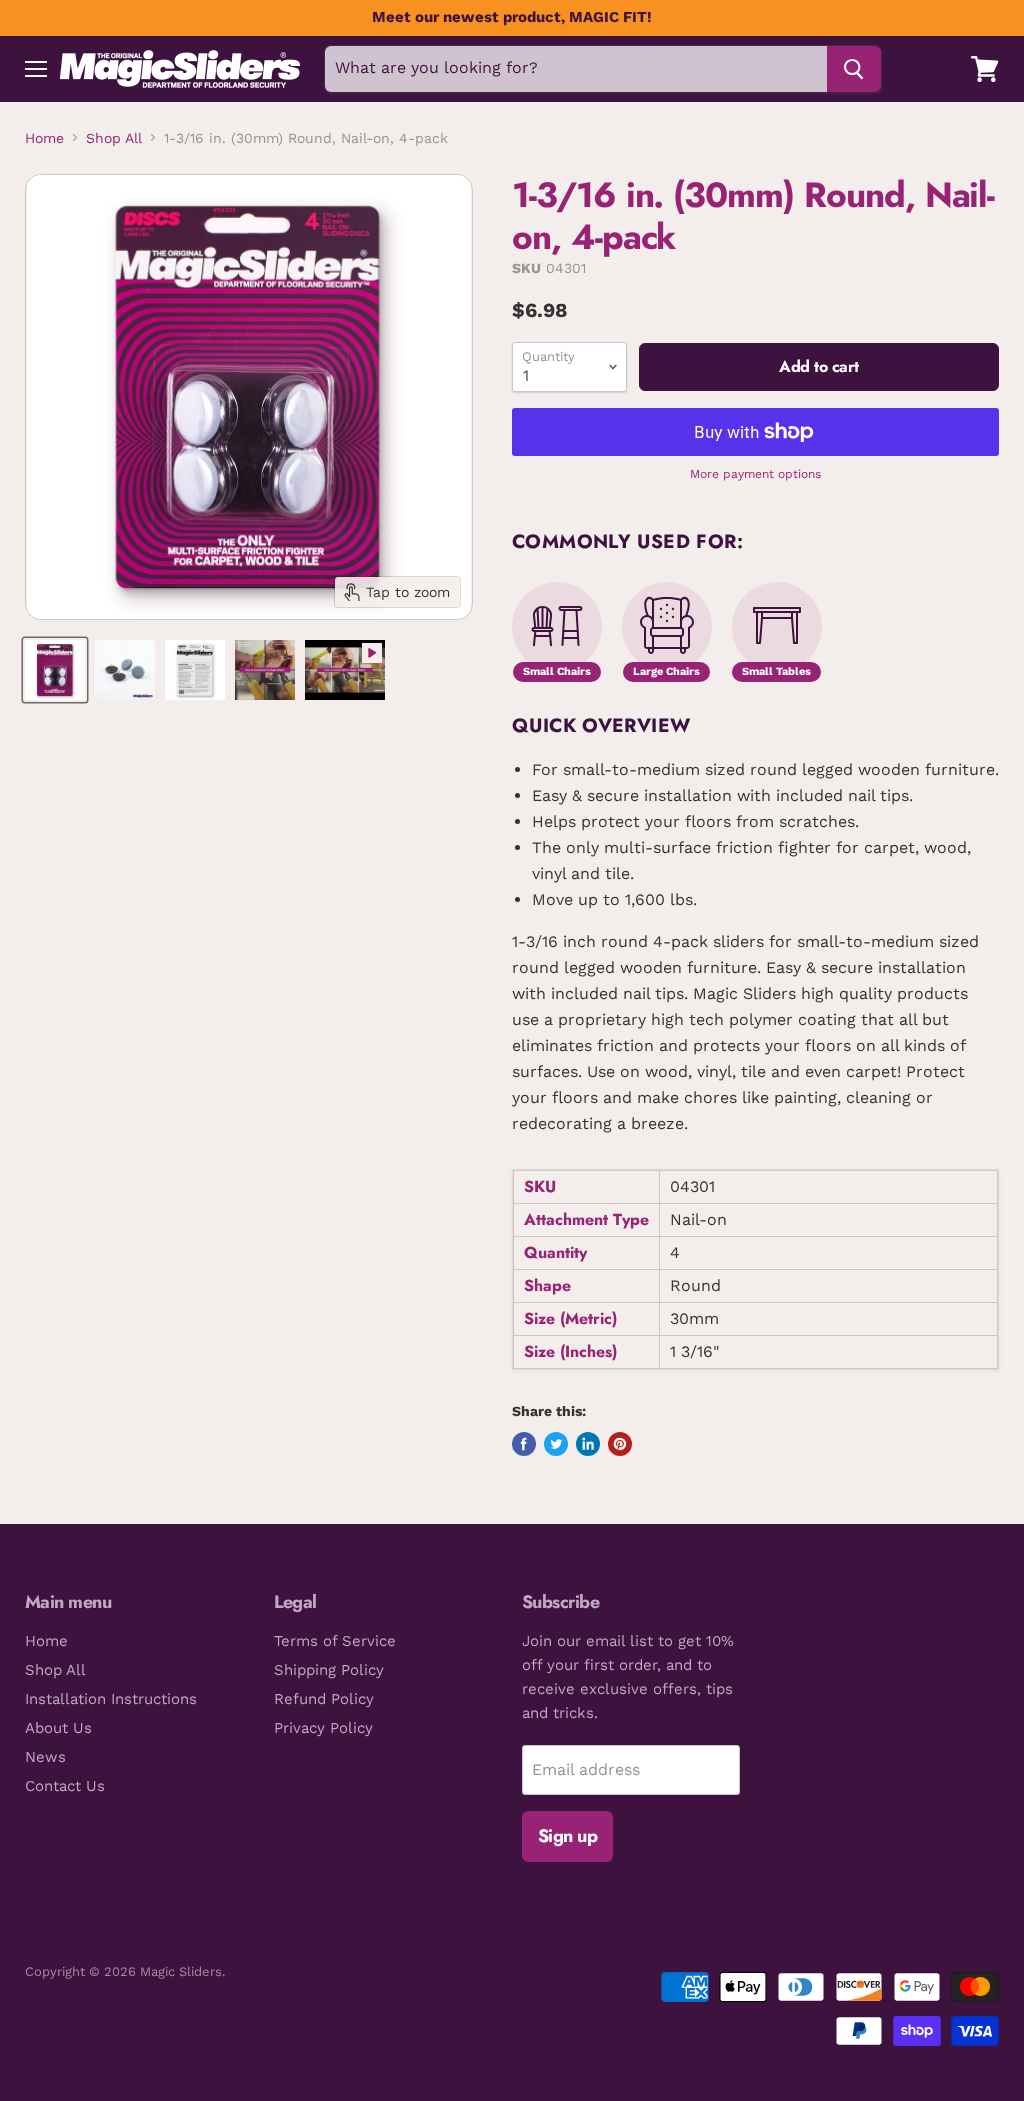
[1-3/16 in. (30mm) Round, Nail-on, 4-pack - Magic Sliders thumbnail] (55, 670)
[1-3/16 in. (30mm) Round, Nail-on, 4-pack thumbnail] (345, 670)
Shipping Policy (329, 1670)
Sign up (567, 1836)
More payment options (755, 474)
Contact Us (65, 1786)
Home (44, 138)
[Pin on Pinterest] (620, 1444)
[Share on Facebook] (524, 1444)
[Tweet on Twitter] (556, 1444)
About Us (58, 1728)
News (45, 1757)
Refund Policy (324, 1699)
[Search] (854, 69)
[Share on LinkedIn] (588, 1444)
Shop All (114, 138)
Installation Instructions (111, 1699)
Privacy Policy (323, 1728)
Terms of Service (335, 1641)
